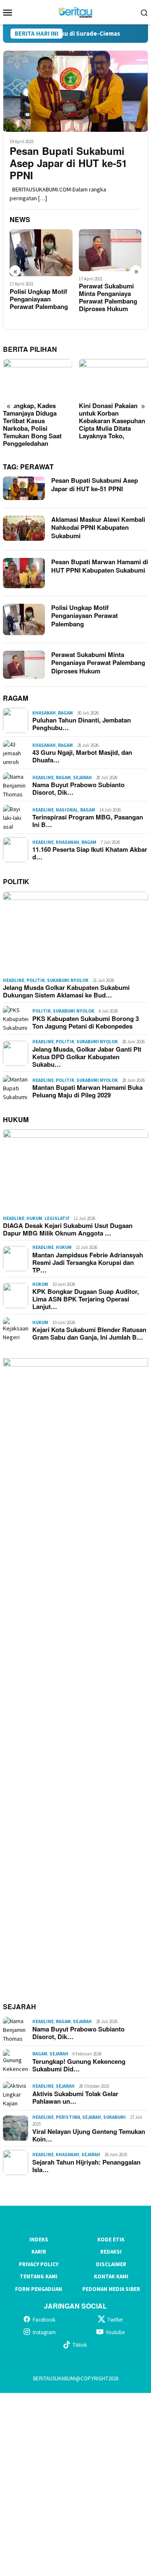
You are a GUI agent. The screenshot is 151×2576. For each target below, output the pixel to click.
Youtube (115, 2332)
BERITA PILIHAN (30, 349)
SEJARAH (20, 2007)
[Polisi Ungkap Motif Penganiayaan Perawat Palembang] (41, 253)
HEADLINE (43, 778)
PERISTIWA (68, 2117)
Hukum (34, 1218)
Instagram (44, 2332)
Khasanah (44, 713)
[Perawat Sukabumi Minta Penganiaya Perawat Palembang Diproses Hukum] (110, 250)
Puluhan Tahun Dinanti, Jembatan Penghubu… (82, 724)
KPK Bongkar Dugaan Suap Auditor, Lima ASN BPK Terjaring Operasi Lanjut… (86, 1299)
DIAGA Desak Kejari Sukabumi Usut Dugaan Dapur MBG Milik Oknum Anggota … (68, 1229)
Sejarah (82, 778)
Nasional (67, 810)
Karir (39, 2252)
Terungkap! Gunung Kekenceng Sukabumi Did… (79, 2065)
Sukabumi (115, 2117)
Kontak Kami (111, 2276)
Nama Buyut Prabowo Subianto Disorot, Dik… (78, 788)
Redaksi (111, 2252)
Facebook (44, 2320)
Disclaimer (111, 2264)
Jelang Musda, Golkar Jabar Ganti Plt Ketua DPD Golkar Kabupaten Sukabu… (87, 1057)
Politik (36, 980)
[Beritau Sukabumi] (75, 11)
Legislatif (57, 1218)
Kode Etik (111, 2240)
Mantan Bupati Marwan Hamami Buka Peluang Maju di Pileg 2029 (87, 1091)
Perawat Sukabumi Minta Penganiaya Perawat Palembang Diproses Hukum (108, 297)
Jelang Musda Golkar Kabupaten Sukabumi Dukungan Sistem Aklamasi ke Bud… (66, 991)
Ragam (65, 713)
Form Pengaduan (39, 2289)
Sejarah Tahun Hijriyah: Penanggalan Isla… (86, 2166)
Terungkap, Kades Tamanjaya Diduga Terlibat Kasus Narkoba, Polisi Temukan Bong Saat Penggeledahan (32, 424)
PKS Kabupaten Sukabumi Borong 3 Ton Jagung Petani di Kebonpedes (86, 1022)
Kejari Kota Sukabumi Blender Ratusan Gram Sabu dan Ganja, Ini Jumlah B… (89, 1333)
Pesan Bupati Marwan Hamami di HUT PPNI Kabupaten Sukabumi (100, 566)
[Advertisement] (75, 2483)
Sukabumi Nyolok (68, 980)
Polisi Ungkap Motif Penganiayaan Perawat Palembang (39, 299)
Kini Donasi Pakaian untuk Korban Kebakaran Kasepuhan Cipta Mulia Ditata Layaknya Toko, (112, 421)
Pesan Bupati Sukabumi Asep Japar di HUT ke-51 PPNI (68, 163)
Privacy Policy (39, 2264)
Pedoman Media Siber (111, 2289)
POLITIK (16, 881)
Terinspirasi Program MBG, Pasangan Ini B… (88, 821)
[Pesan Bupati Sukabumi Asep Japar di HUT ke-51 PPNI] (75, 91)
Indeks (39, 2240)
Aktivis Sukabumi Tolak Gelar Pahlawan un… (75, 2097)
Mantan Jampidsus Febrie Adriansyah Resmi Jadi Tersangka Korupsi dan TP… (88, 1262)
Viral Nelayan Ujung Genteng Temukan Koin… (89, 2135)
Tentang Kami (39, 2276)
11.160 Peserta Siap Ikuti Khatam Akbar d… (90, 853)
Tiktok (80, 2345)
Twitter (115, 2320)
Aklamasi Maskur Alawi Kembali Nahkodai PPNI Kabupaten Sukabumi (98, 528)
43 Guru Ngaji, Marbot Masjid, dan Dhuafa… (82, 756)
